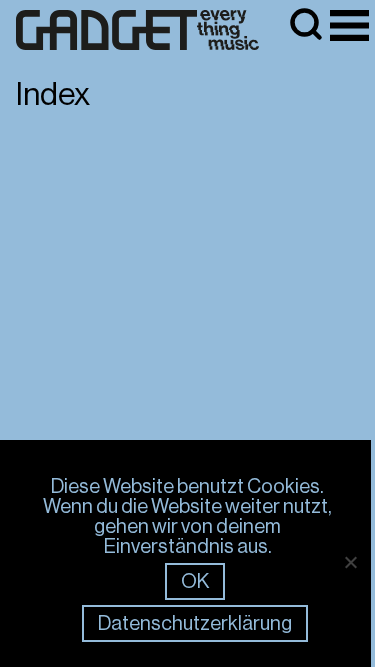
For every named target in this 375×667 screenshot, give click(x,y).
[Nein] (350, 562)
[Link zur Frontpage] (138, 30)
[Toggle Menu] (349, 25)
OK (195, 581)
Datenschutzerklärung (195, 623)
